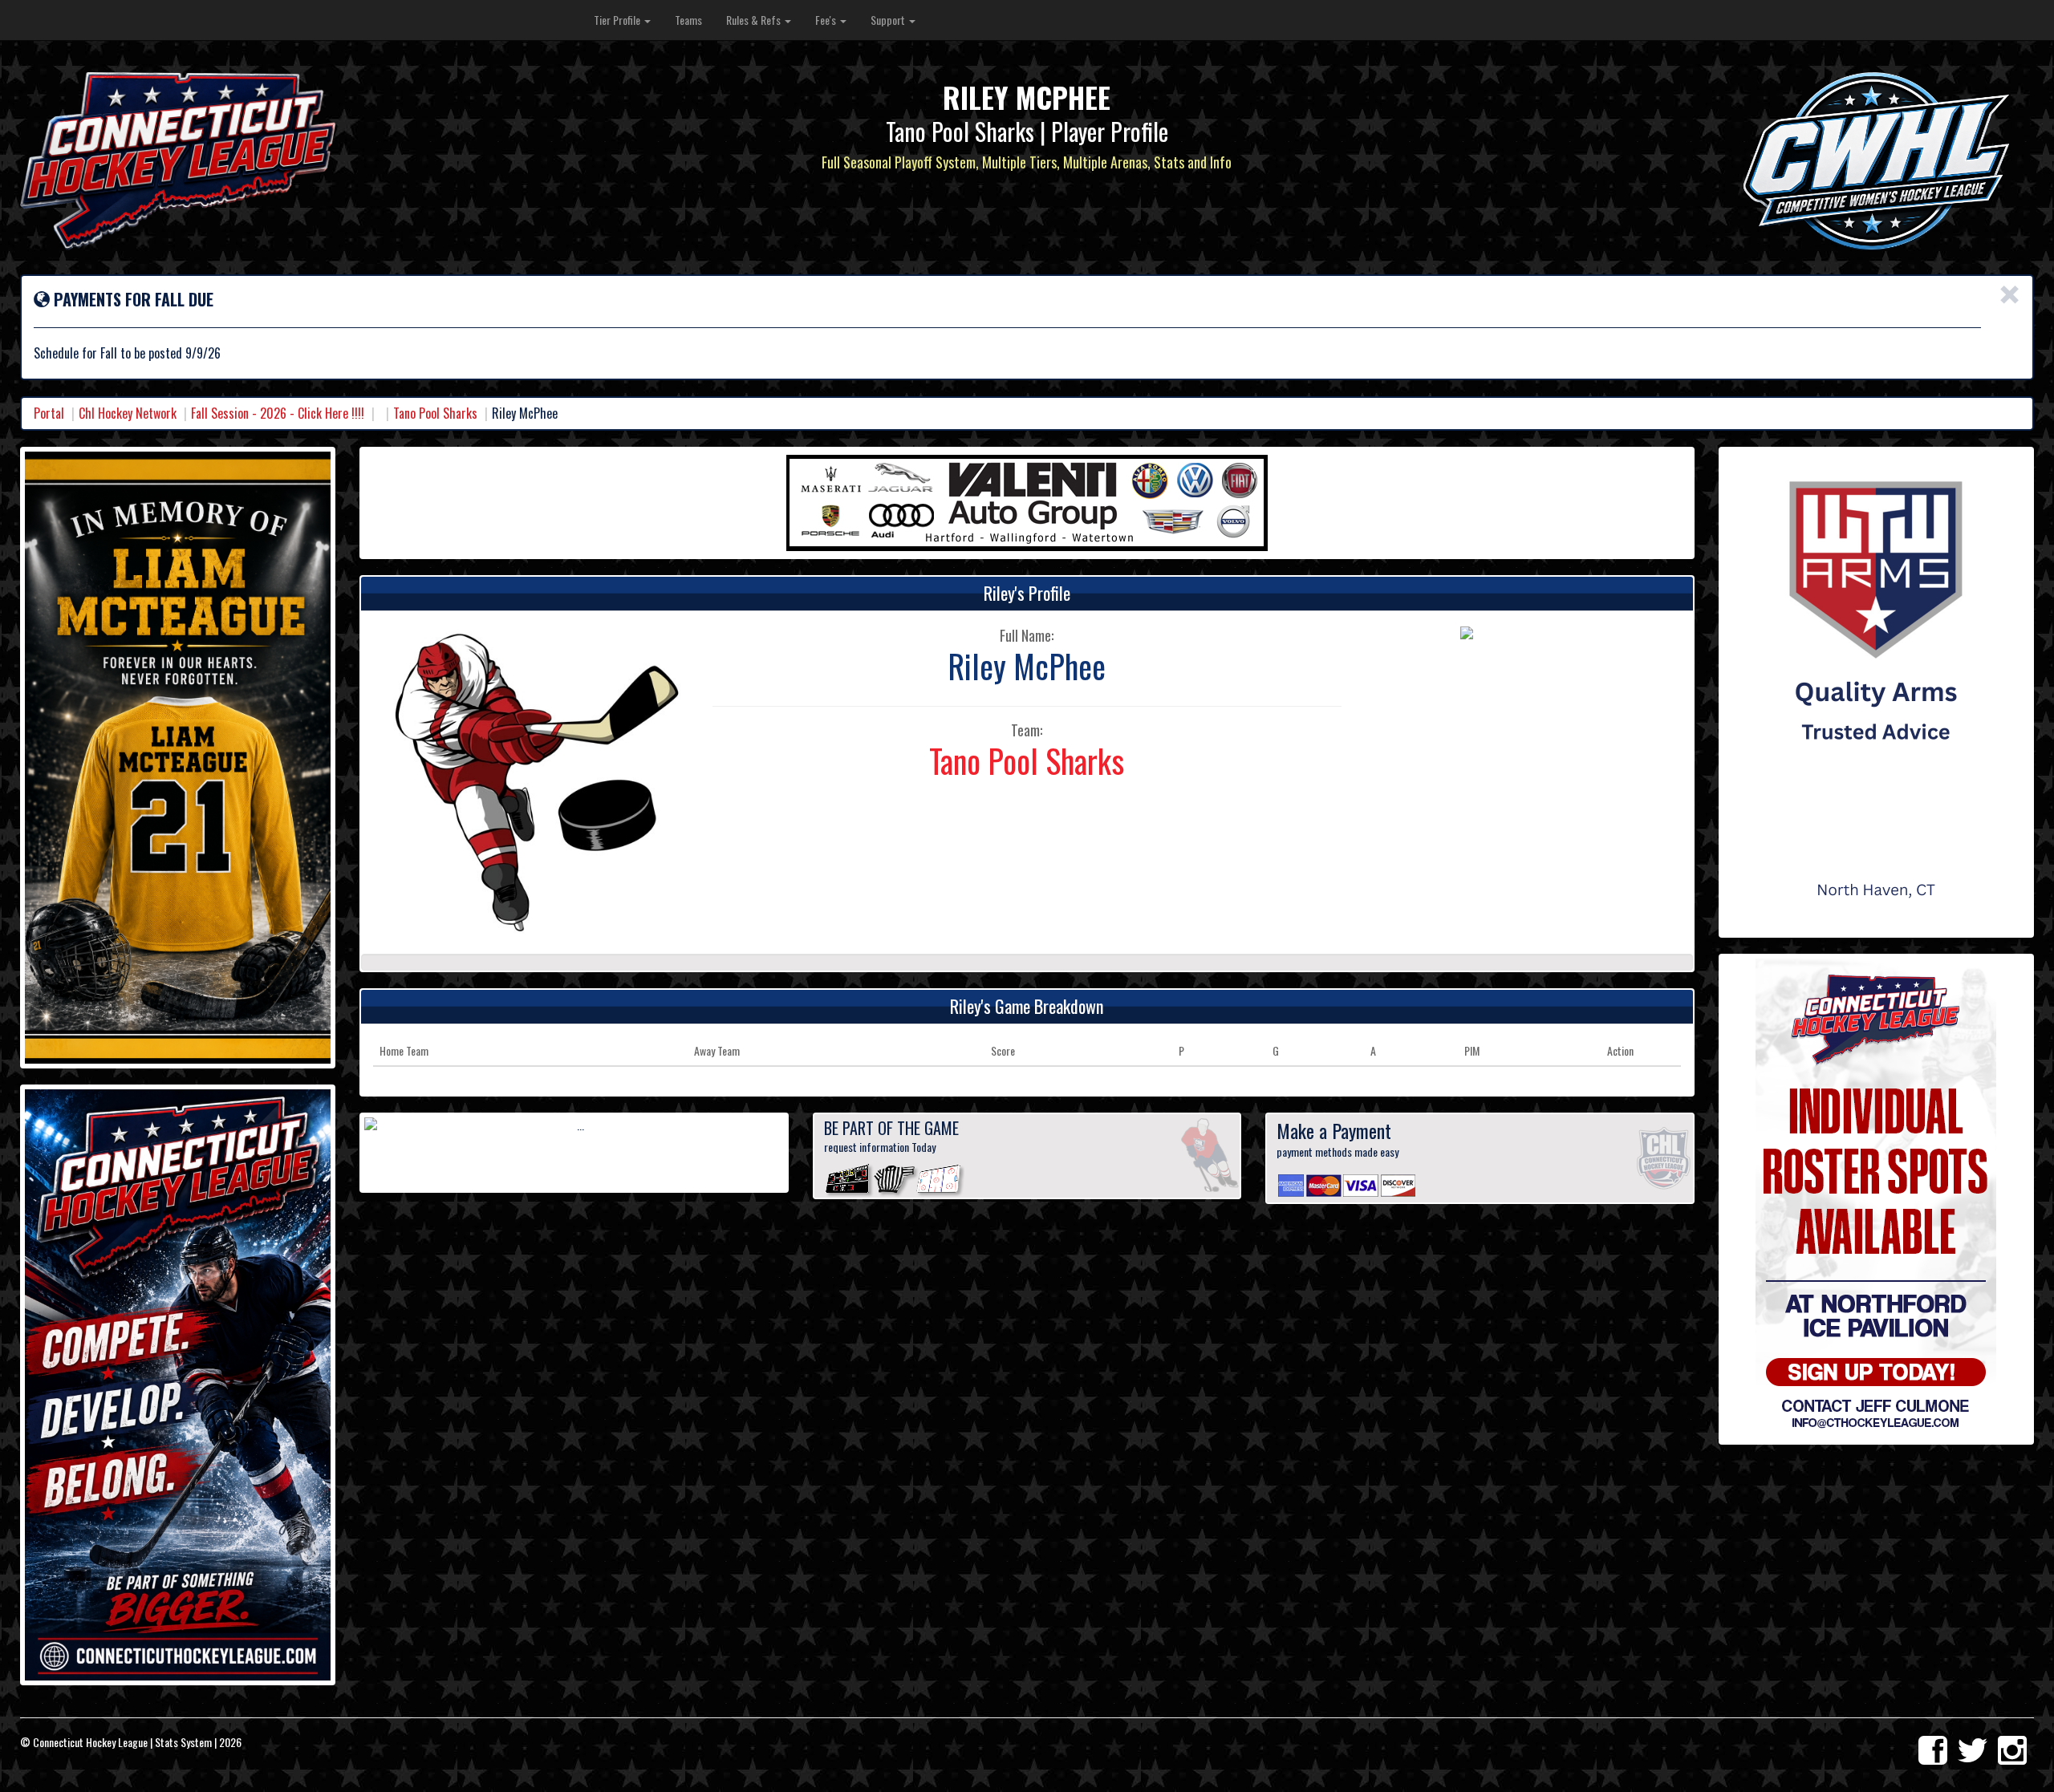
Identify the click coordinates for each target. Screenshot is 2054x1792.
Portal (49, 413)
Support (889, 20)
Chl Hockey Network (128, 413)
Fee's (827, 20)
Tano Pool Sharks (435, 413)
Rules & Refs (755, 20)
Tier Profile (618, 20)
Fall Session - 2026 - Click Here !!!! (278, 413)
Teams (688, 20)
